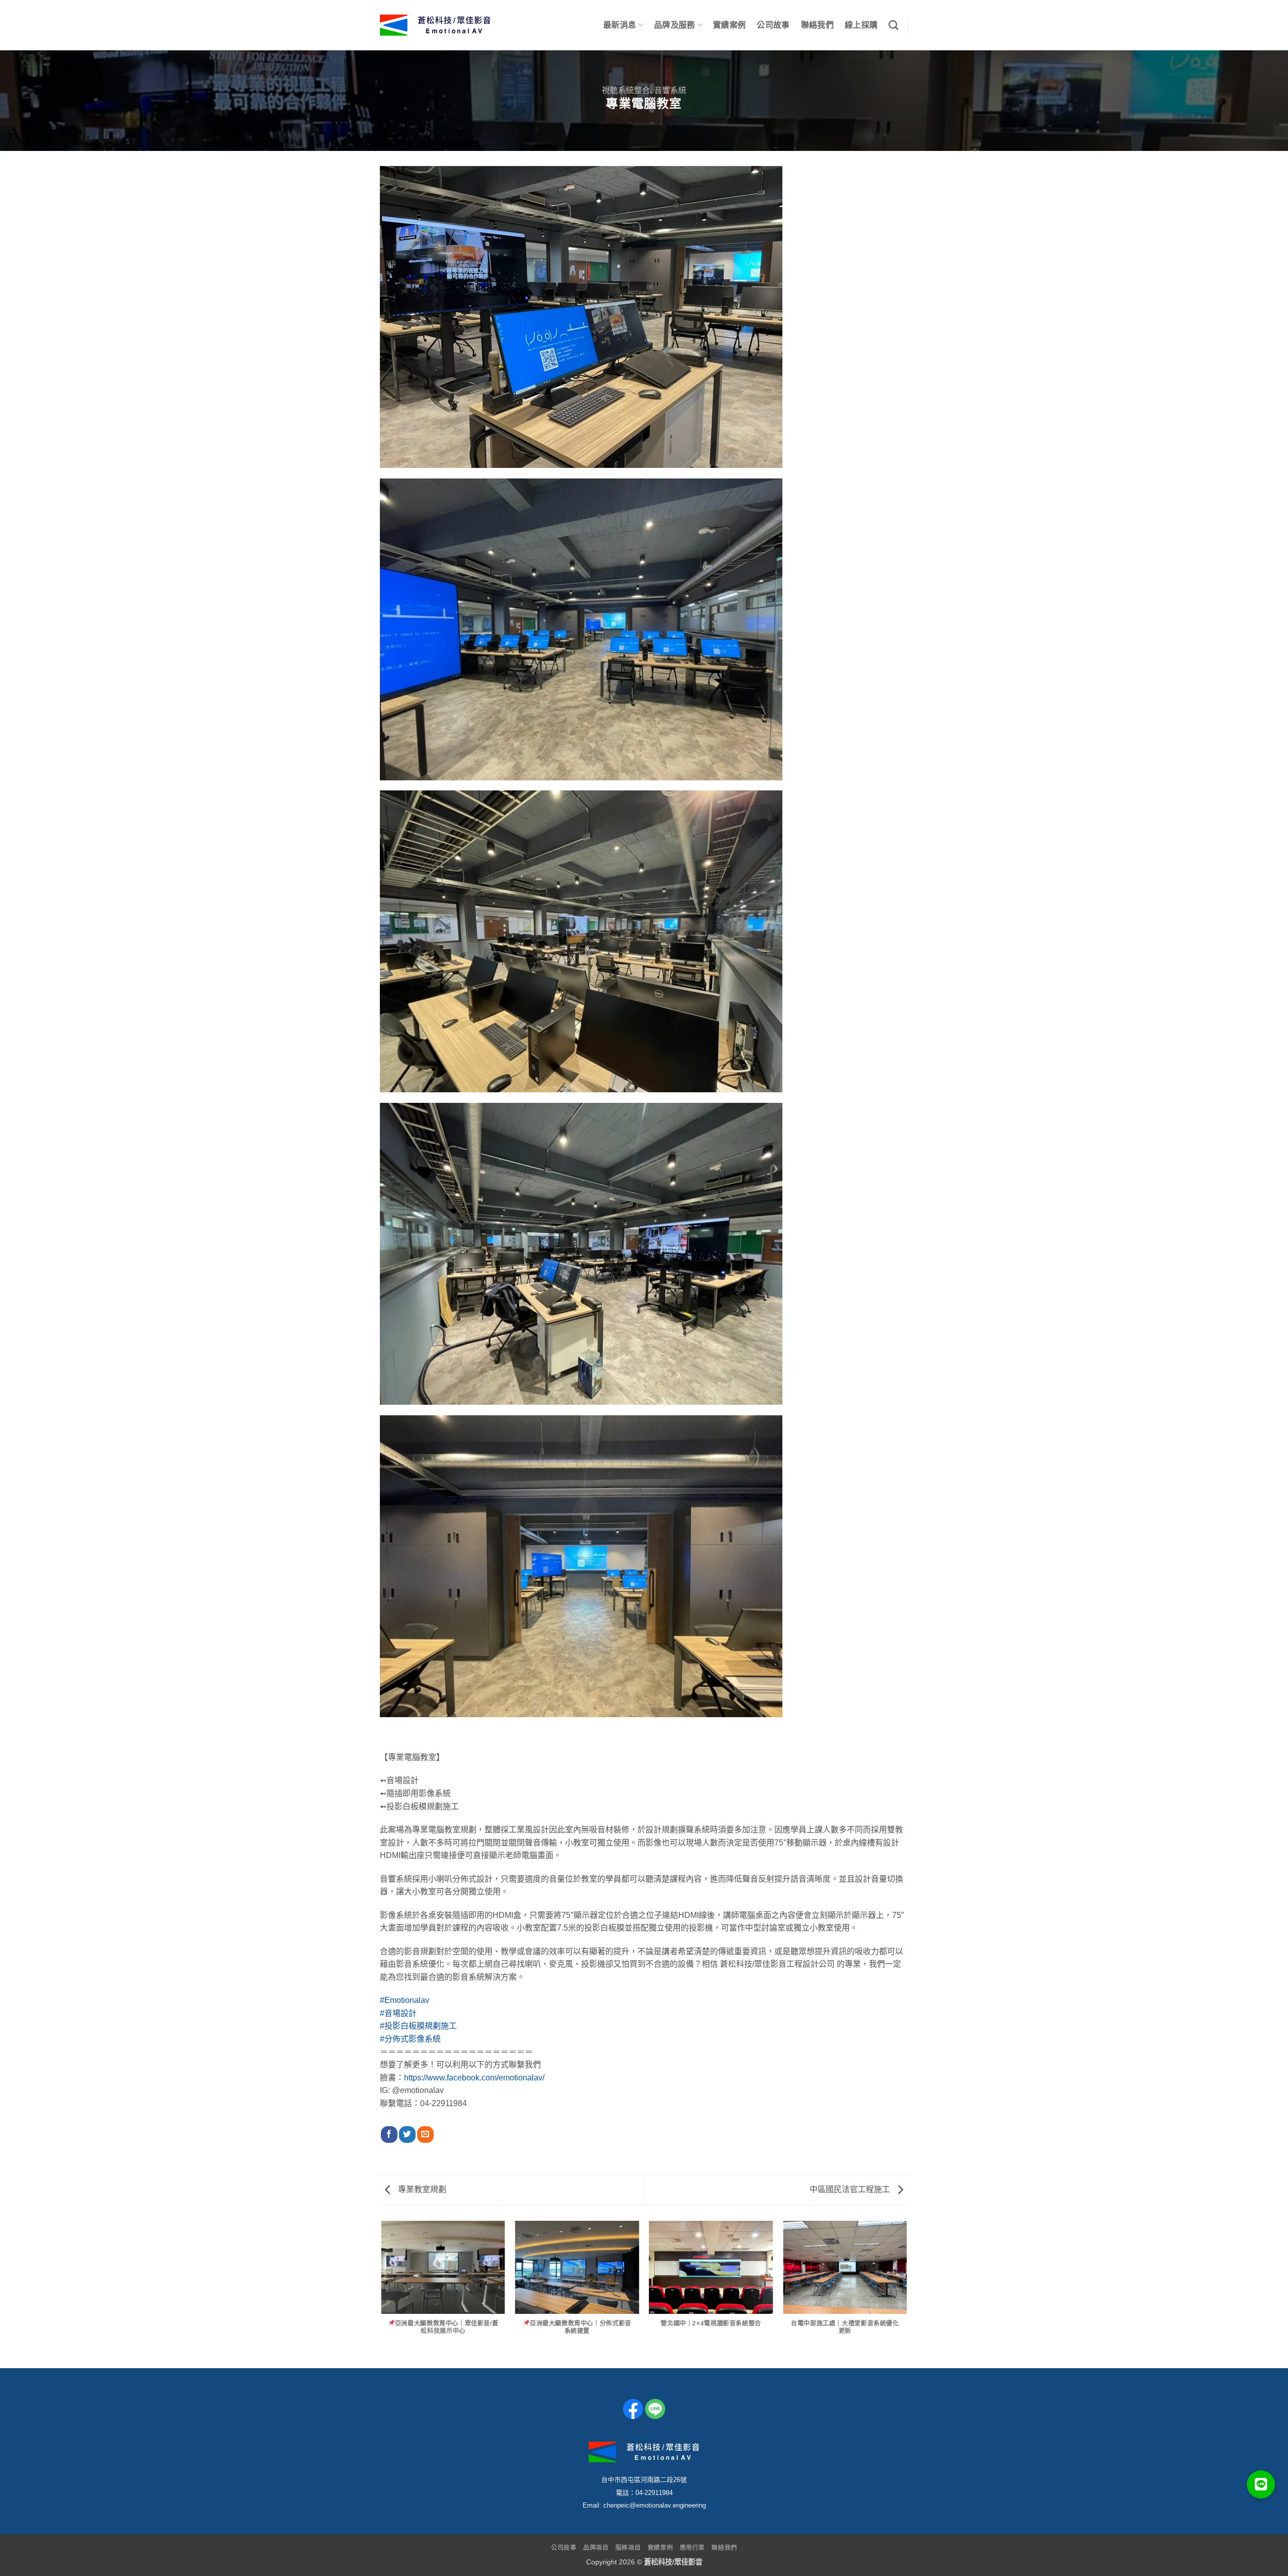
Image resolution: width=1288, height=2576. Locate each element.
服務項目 (628, 2548)
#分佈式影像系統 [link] (410, 2039)
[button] (1261, 2484)
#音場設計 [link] (398, 2013)
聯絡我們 (817, 25)
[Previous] (382, 2294)
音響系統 (670, 90)
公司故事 (773, 25)
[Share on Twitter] (407, 2135)
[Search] (893, 25)
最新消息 (620, 25)
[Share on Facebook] (389, 2135)
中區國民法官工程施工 (851, 2189)
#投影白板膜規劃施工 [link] (418, 2026)
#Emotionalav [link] (405, 2000)
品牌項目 (596, 2548)
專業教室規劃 (421, 2189)
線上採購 (861, 25)
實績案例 (729, 25)
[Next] (907, 2294)
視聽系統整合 (626, 90)
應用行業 (692, 2548)
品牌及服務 (675, 25)
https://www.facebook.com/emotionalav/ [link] (474, 2078)
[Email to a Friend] (425, 2135)
